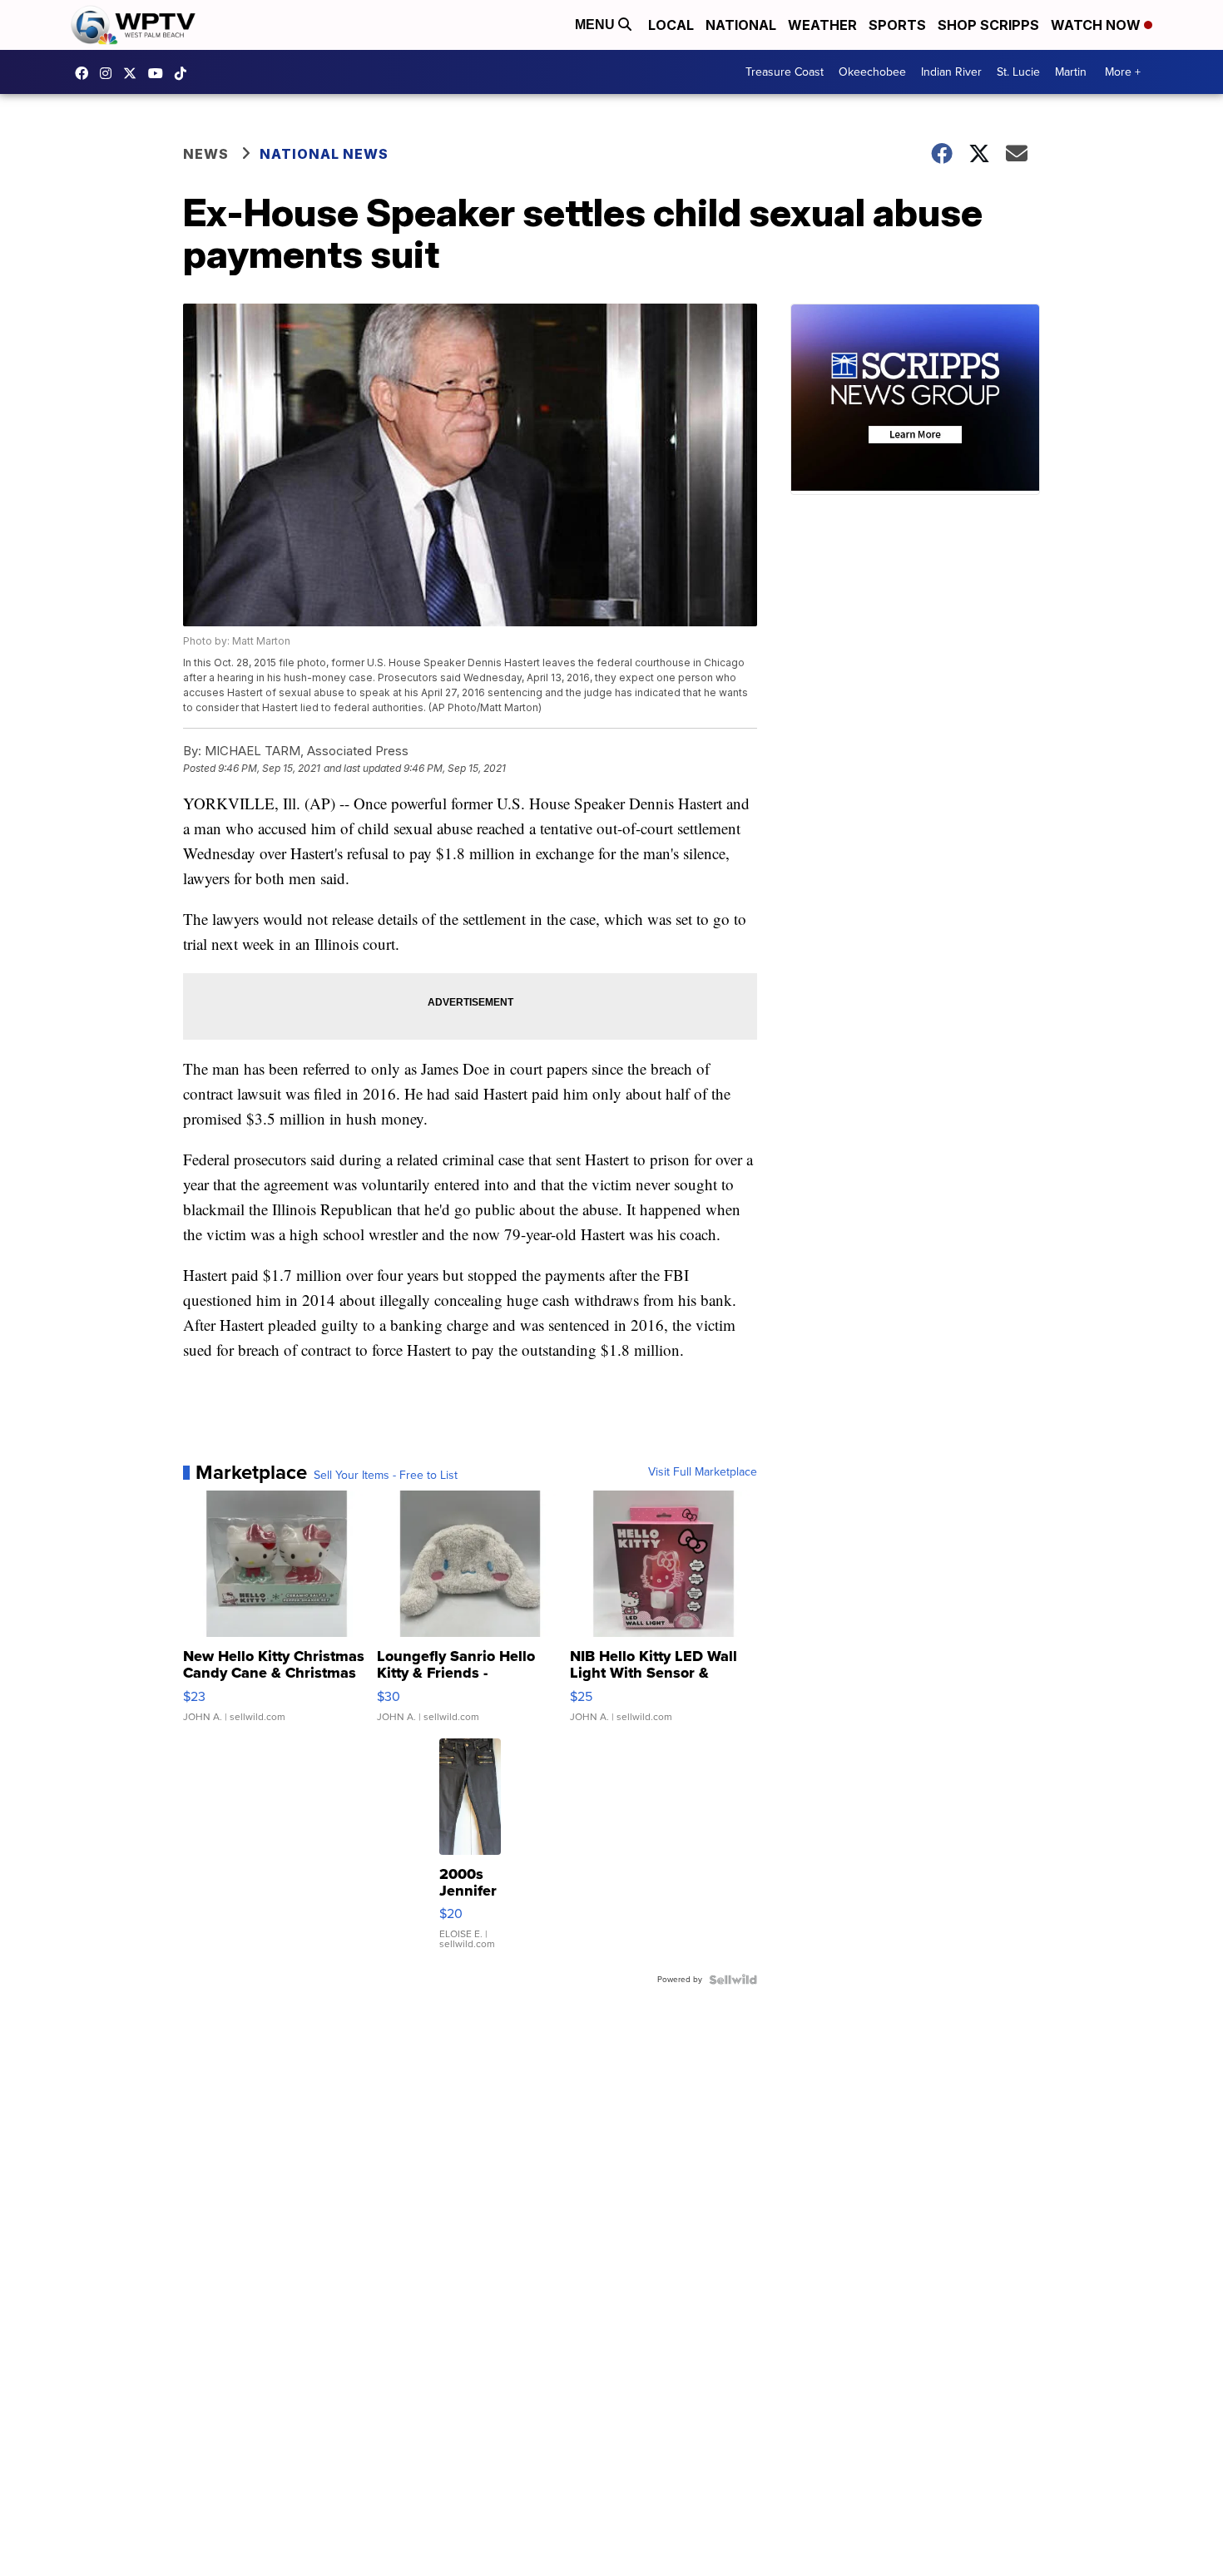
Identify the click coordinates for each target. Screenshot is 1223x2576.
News (206, 154)
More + (1123, 72)
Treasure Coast (785, 72)
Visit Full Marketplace (703, 1472)
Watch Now (1097, 25)
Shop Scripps (988, 25)
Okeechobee (872, 72)
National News (324, 154)
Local (671, 25)
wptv (110, 73)
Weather (822, 25)
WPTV (134, 73)
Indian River (951, 72)
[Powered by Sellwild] (733, 1980)
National (741, 25)
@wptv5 (185, 73)
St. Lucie (1018, 72)
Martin (1071, 72)
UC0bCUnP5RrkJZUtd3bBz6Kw (160, 73)
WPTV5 (86, 73)
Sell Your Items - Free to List (386, 1476)
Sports (897, 25)
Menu (597, 25)
